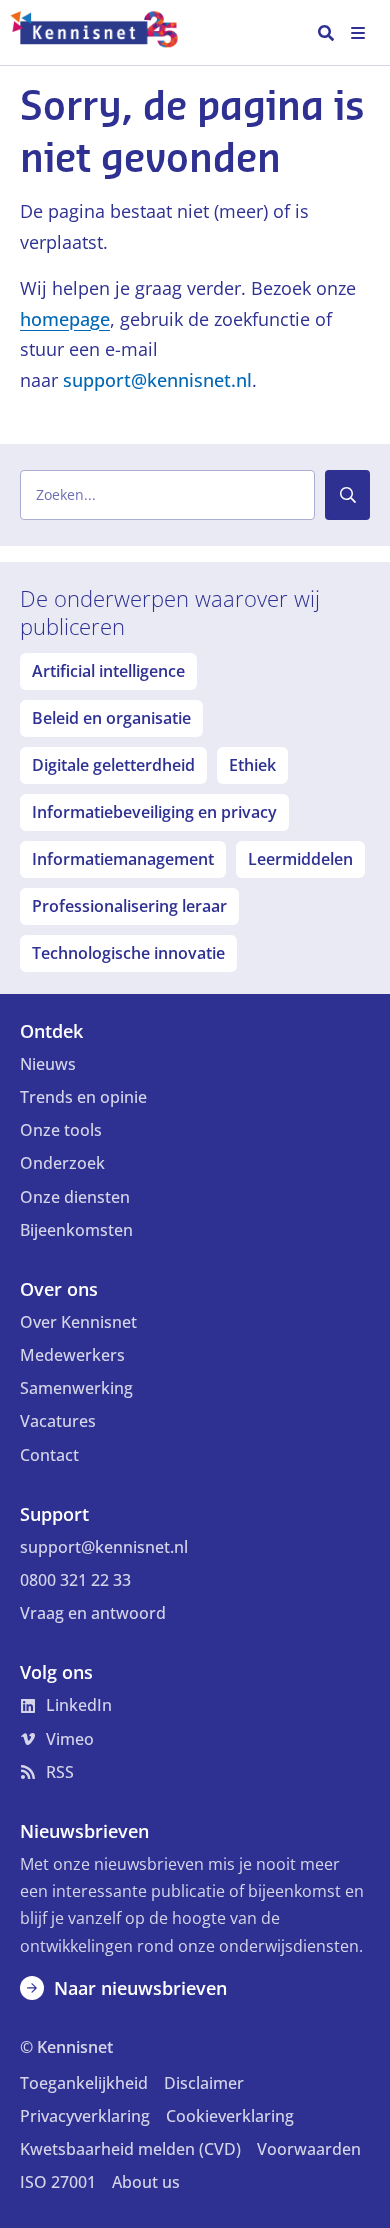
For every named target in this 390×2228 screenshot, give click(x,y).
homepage (65, 319)
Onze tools (61, 1130)
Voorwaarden (309, 2149)
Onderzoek (62, 1163)
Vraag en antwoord (93, 1613)
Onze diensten (75, 1197)
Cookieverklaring (230, 2116)
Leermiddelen (300, 859)
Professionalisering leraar (129, 906)
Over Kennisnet (78, 1322)
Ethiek (252, 765)
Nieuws (48, 1064)
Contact (49, 1455)
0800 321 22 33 (75, 1580)
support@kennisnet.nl (157, 380)
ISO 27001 (58, 2182)
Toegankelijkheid (84, 2083)
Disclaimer (204, 2083)
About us (146, 2182)
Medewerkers (72, 1355)
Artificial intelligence (108, 671)
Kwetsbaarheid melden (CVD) (130, 2149)
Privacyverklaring (85, 2116)
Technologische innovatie (128, 953)
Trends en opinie (83, 1097)
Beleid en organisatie (111, 718)
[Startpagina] (103, 33)
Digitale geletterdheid (113, 765)
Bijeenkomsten (76, 1230)
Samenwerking (76, 1388)
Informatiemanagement (123, 859)
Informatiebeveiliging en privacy (154, 812)
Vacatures (58, 1421)
